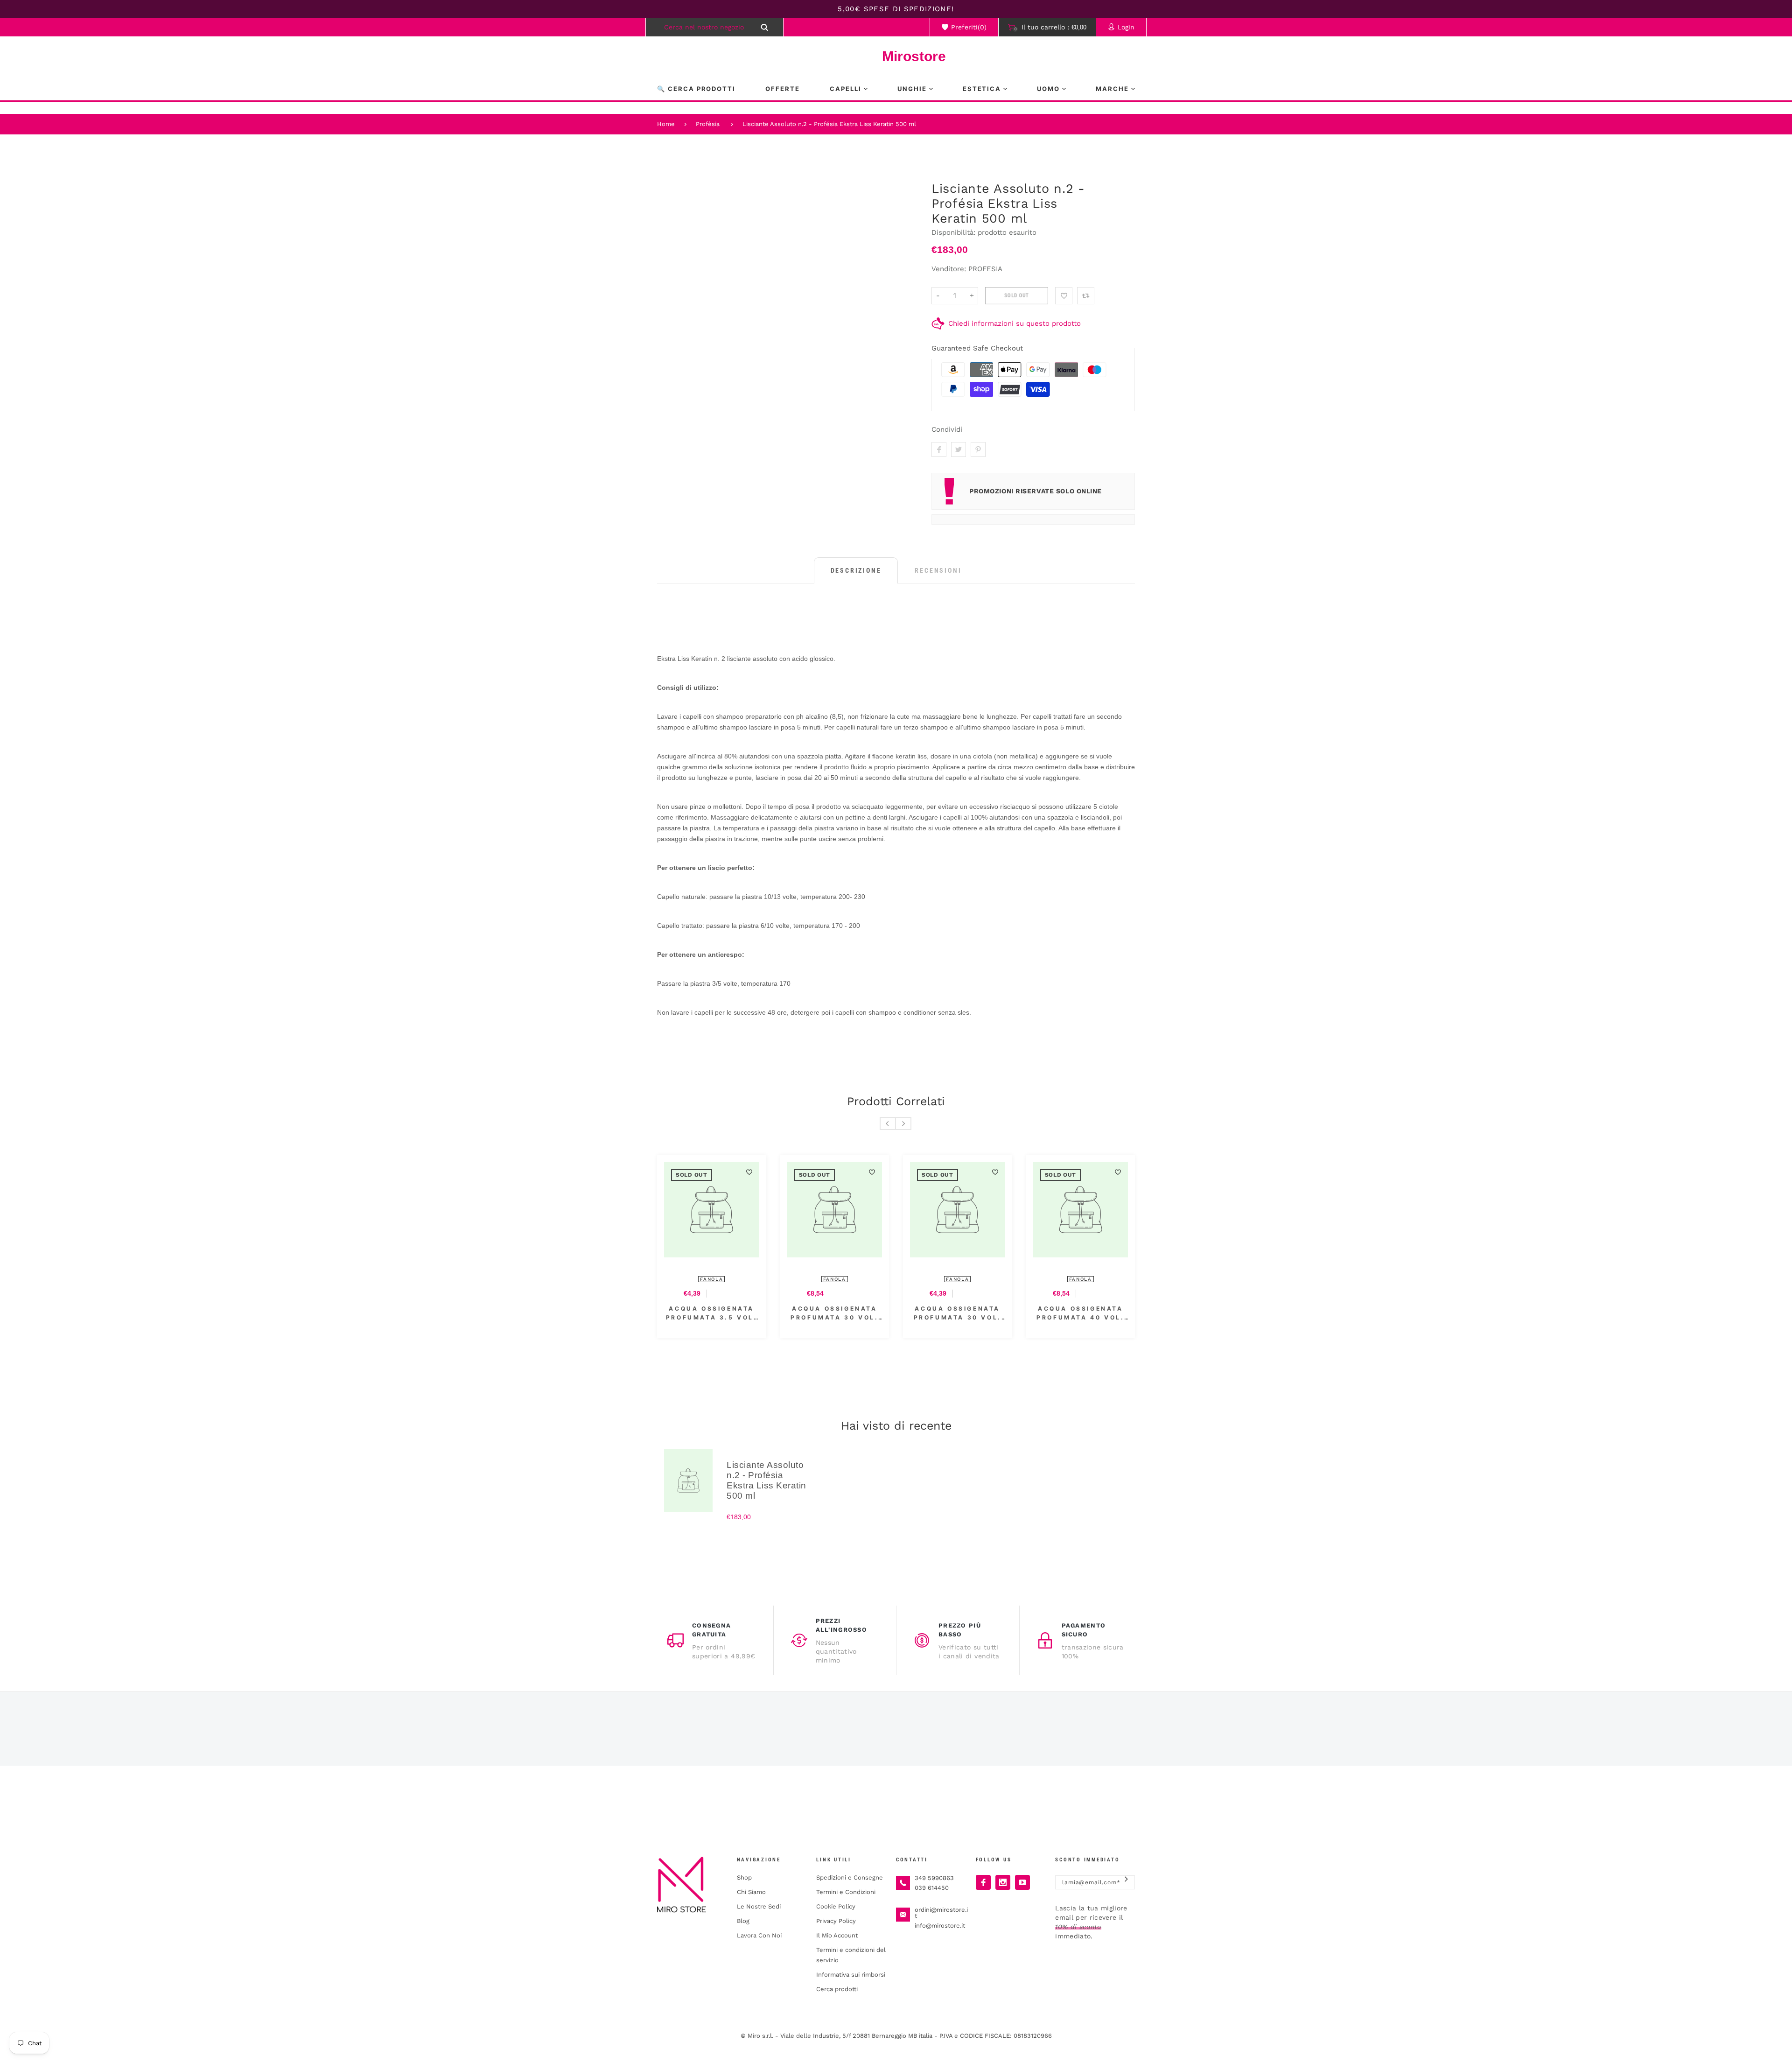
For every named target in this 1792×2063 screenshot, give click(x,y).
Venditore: (949, 269)
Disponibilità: (955, 232)
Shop (744, 1877)
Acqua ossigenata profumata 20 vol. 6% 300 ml (958, 1313)
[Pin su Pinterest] (978, 449)
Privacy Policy (836, 1921)
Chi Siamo (751, 1892)
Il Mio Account (837, 1935)
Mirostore (896, 56)
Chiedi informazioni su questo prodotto (1015, 323)
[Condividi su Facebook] (939, 449)
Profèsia (708, 124)
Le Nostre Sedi (759, 1906)
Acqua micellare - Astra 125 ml (712, 1313)
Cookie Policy (836, 1906)
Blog (743, 1921)
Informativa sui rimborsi (851, 1975)
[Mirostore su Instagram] (1003, 1882)
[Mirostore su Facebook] (983, 1882)
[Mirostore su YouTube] (1022, 1882)
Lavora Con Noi (759, 1935)
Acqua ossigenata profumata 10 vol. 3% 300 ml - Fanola (834, 1313)
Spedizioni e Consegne (850, 1877)
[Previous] (888, 1123)
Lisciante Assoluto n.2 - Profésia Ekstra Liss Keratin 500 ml (829, 124)
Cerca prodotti (837, 1989)
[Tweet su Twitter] (959, 449)
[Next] (903, 1123)
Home (666, 124)
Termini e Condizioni (846, 1892)
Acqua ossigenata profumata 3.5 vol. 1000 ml (1080, 1313)
